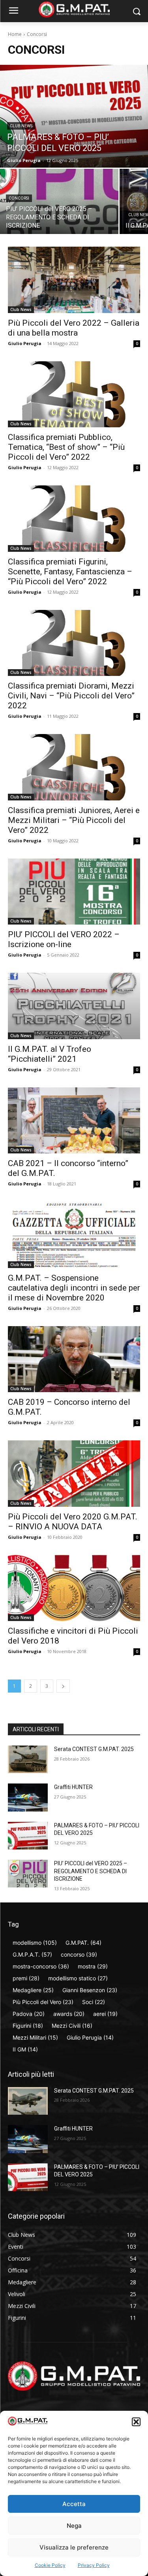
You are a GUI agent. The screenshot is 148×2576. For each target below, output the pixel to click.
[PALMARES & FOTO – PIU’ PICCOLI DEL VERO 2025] (74, 116)
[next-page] (63, 1686)
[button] (136, 2422)
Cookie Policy (50, 2565)
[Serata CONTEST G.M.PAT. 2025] (28, 1759)
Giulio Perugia (25, 343)
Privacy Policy (94, 2565)
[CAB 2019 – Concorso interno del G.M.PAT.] (74, 1359)
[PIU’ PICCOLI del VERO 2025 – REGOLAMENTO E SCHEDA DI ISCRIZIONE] (59, 201)
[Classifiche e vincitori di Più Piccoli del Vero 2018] (74, 1588)
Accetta (74, 2504)
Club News (21, 126)
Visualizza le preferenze (74, 2547)
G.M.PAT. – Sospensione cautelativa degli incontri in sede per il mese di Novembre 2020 (74, 1288)
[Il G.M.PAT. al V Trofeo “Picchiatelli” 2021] (74, 1006)
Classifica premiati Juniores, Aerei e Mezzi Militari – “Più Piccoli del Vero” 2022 (74, 820)
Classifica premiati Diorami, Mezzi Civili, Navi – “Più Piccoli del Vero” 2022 (71, 696)
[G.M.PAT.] (74, 9)
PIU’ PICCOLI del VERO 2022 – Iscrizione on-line (64, 939)
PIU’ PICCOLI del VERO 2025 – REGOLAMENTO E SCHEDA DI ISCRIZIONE (91, 1871)
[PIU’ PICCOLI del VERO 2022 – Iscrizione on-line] (74, 892)
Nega (74, 2526)
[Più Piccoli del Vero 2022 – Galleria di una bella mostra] (74, 280)
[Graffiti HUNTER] (28, 1797)
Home (15, 34)
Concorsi (19, 198)
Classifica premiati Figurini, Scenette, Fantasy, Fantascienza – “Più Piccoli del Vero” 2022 (70, 572)
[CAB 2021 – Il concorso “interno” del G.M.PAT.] (74, 1121)
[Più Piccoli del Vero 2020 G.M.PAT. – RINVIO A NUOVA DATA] (74, 1474)
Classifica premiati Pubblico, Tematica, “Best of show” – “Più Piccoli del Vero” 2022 (66, 447)
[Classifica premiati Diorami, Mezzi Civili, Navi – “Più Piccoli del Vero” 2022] (74, 643)
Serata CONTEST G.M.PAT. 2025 (94, 1749)
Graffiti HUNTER (73, 1787)
